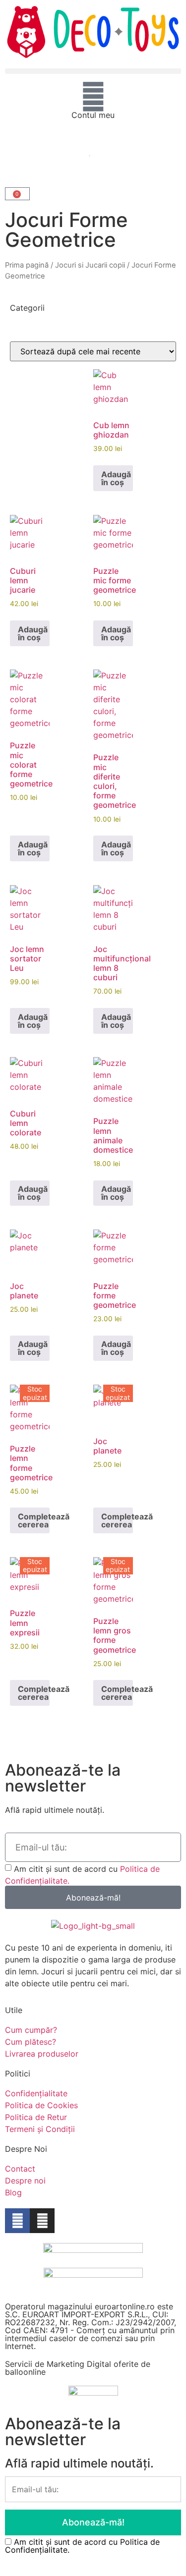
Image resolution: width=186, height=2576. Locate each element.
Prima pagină (27, 265)
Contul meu (93, 115)
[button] (93, 71)
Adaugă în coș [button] (116, 478)
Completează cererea (34, 1520)
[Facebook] (17, 2221)
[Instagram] (42, 2221)
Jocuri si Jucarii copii (90, 265)
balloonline (25, 2372)
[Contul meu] (93, 97)
